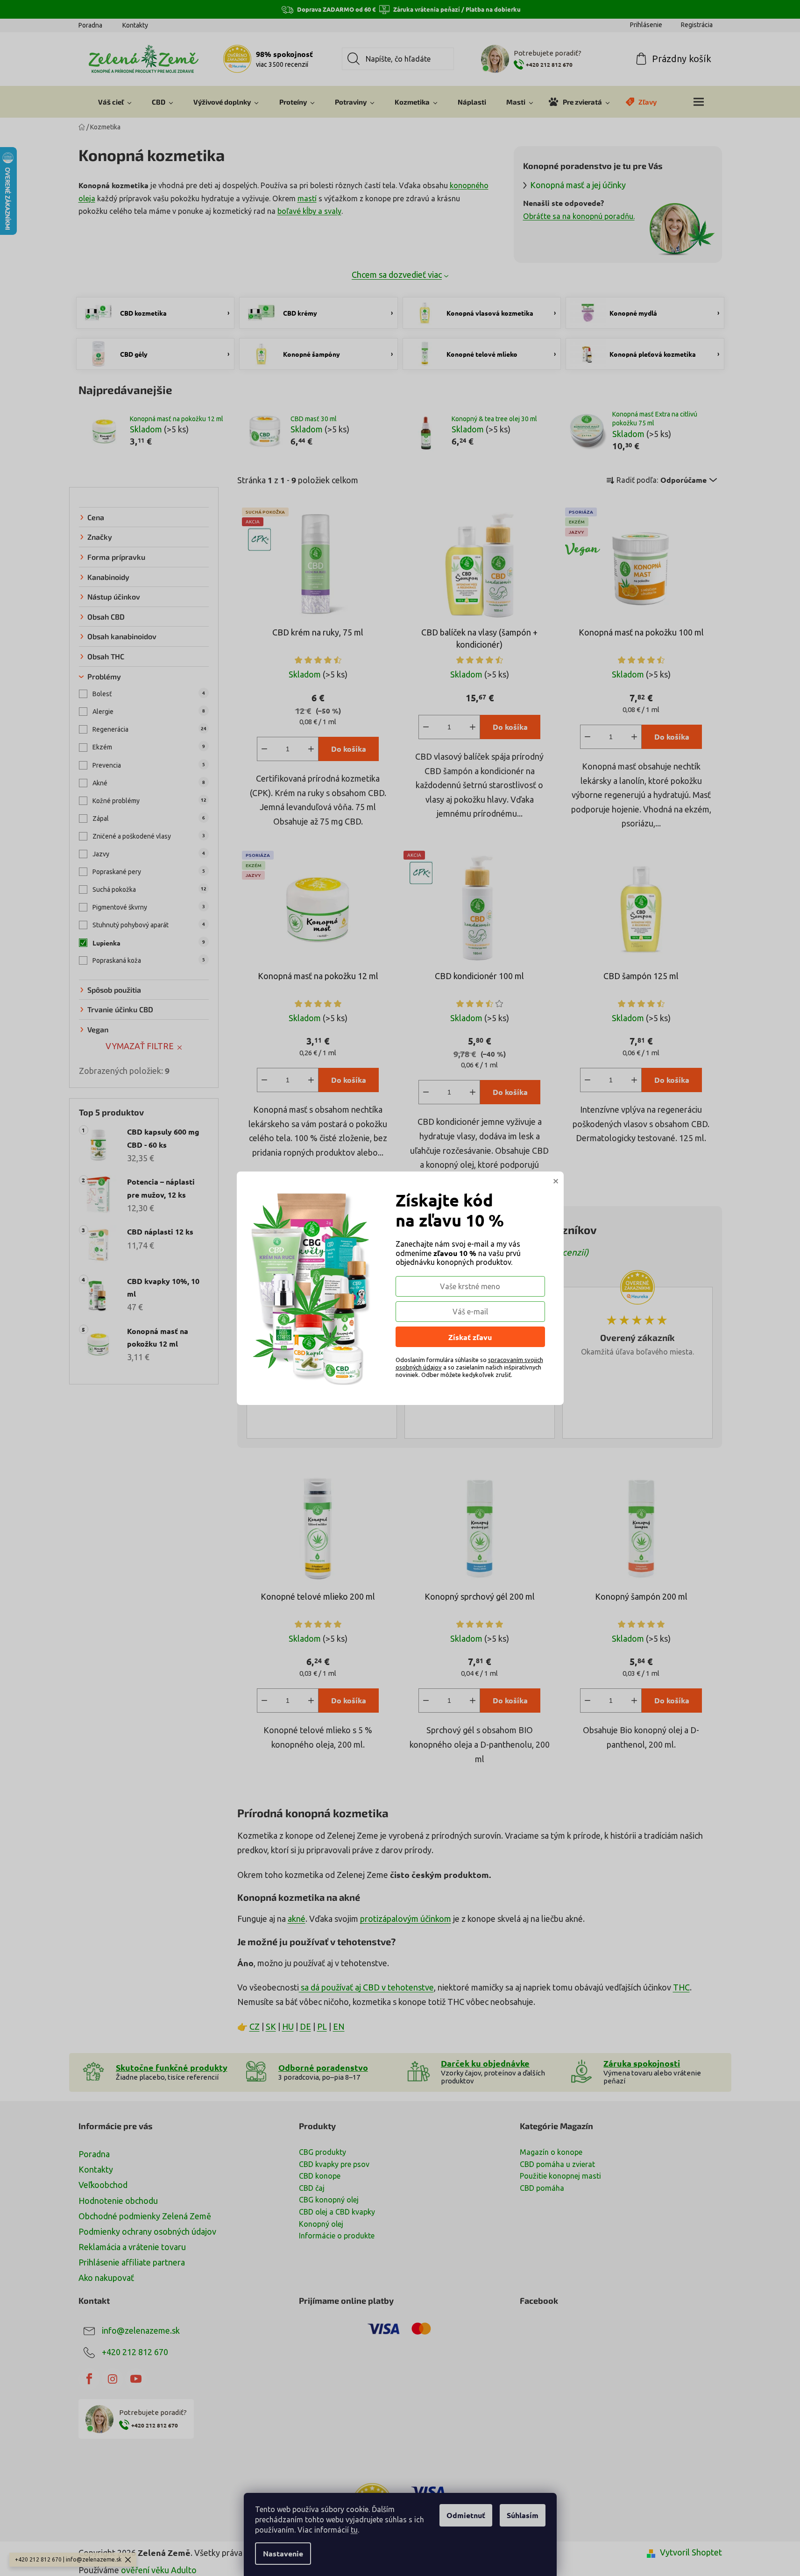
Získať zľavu (470, 1337)
